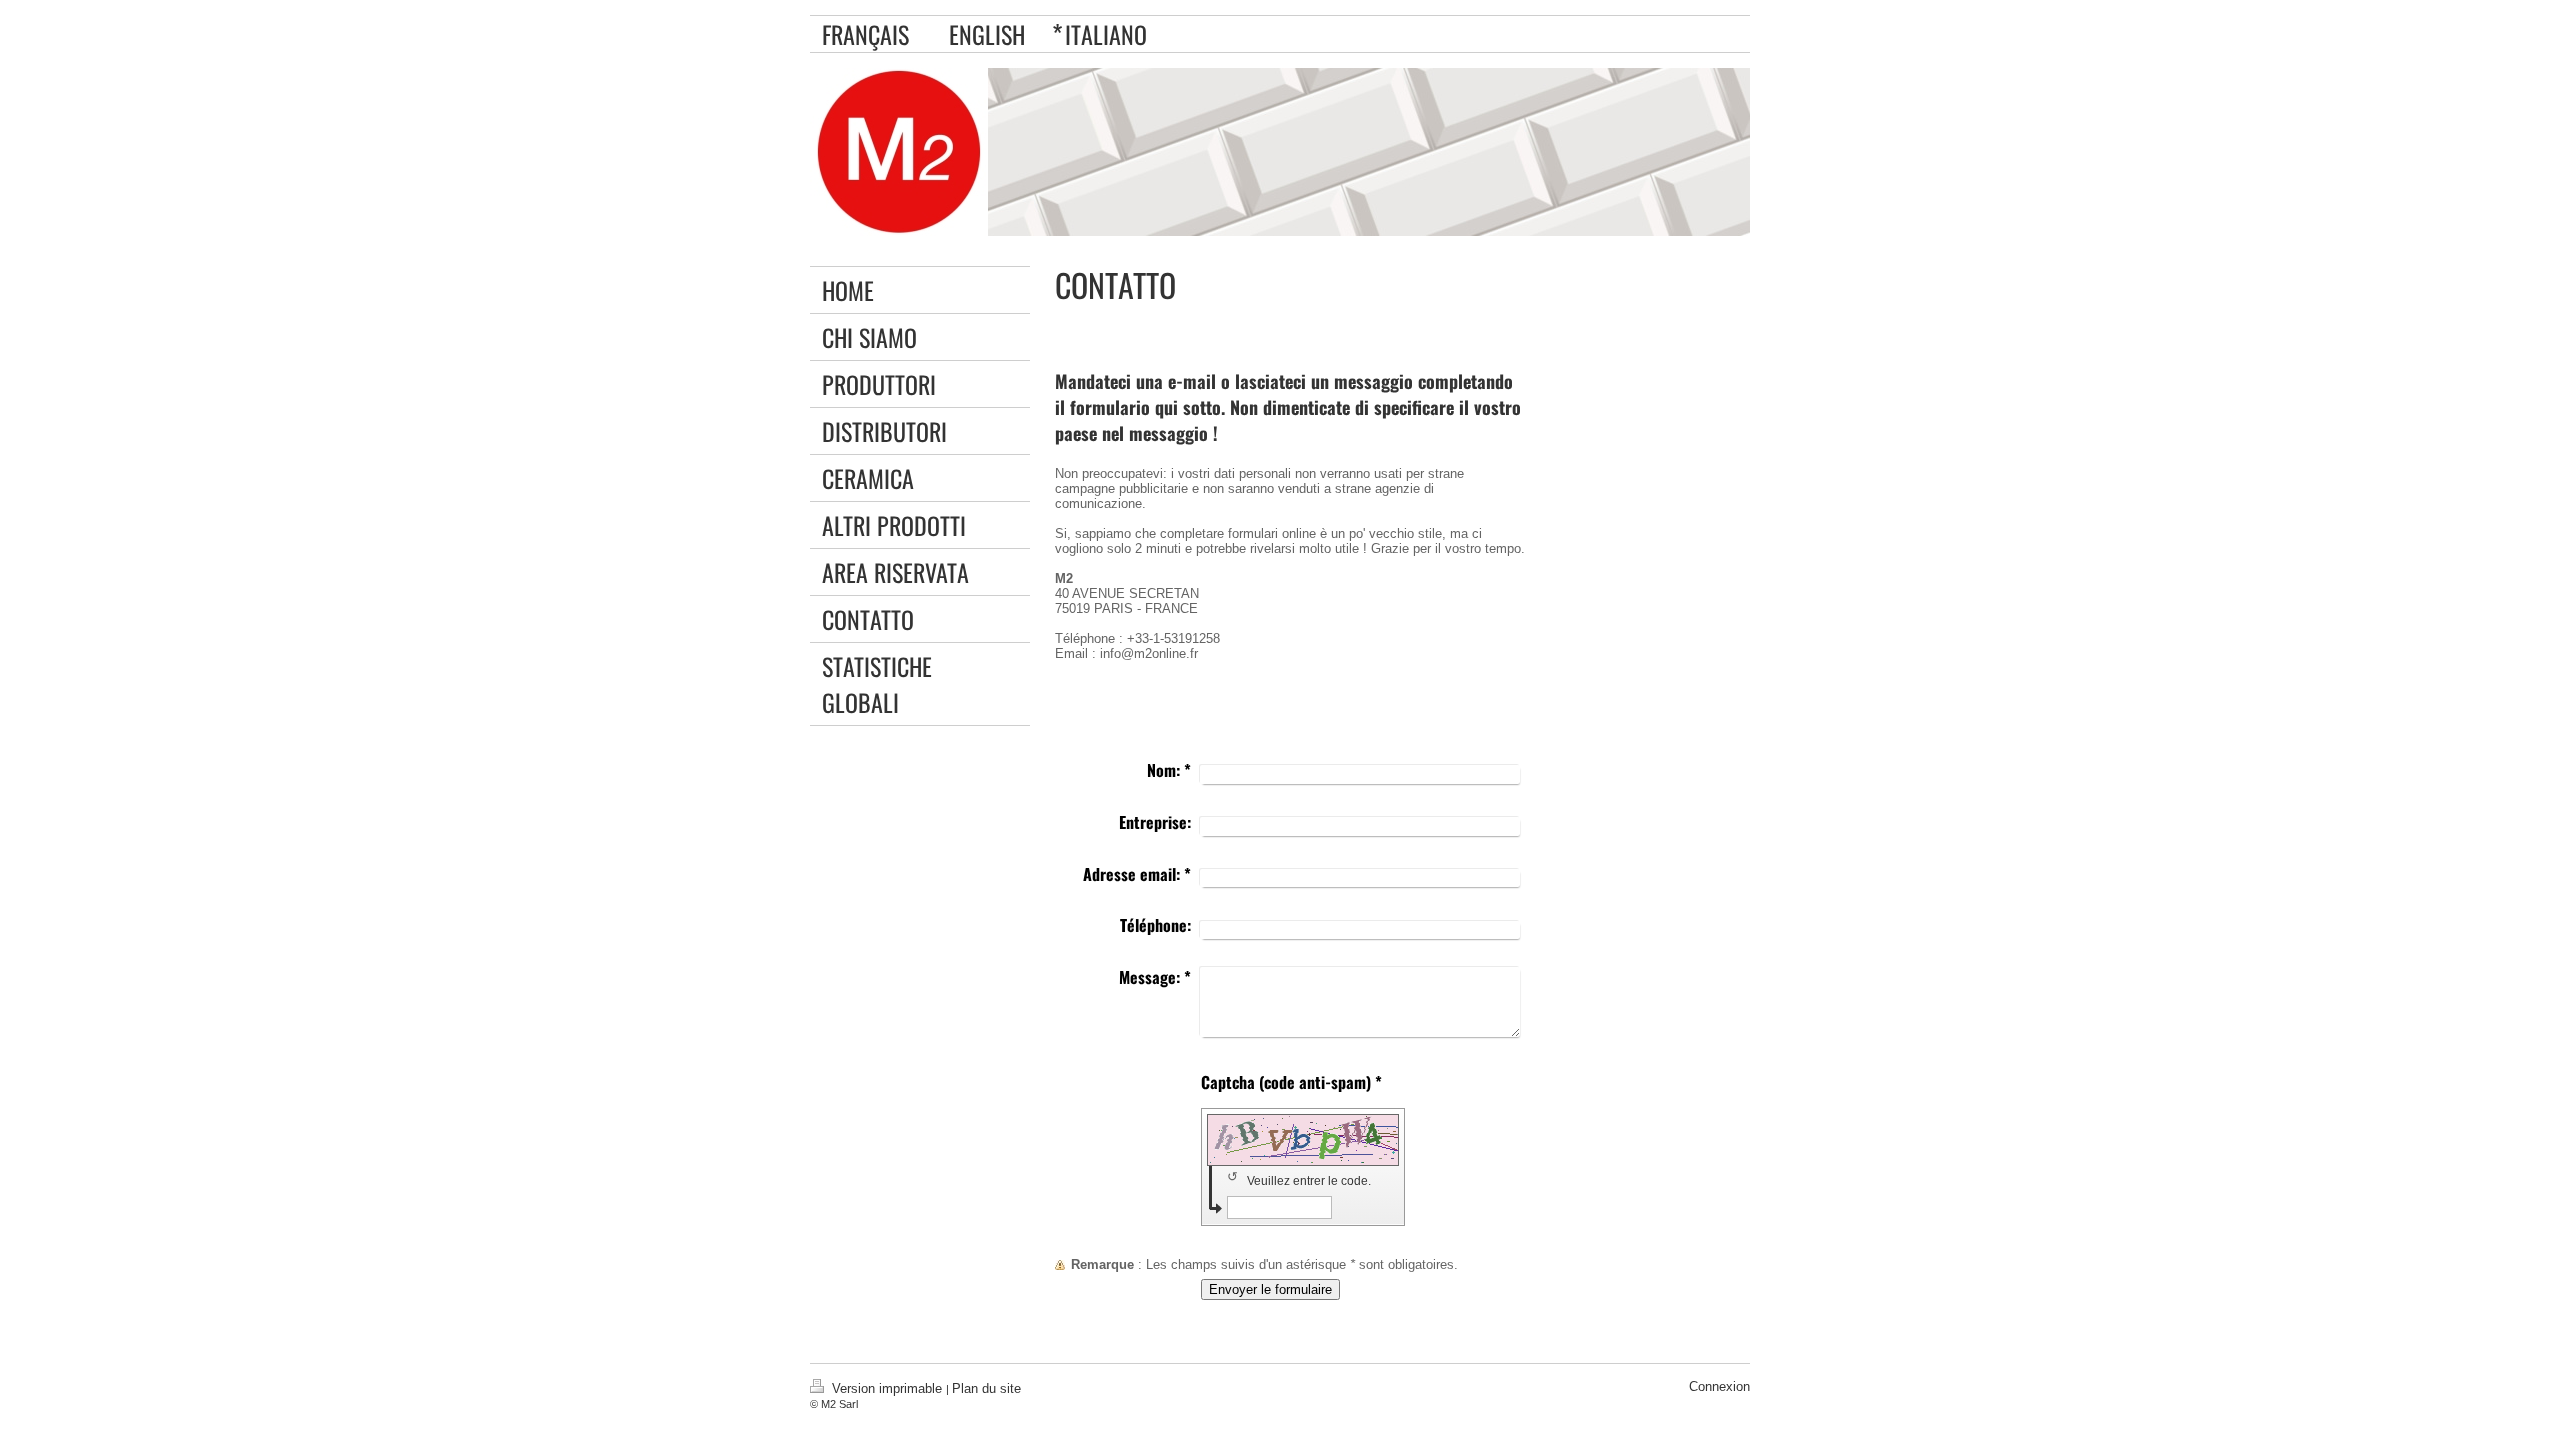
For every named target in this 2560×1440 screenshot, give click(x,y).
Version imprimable (887, 1388)
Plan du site (986, 1388)
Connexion (1719, 1386)
